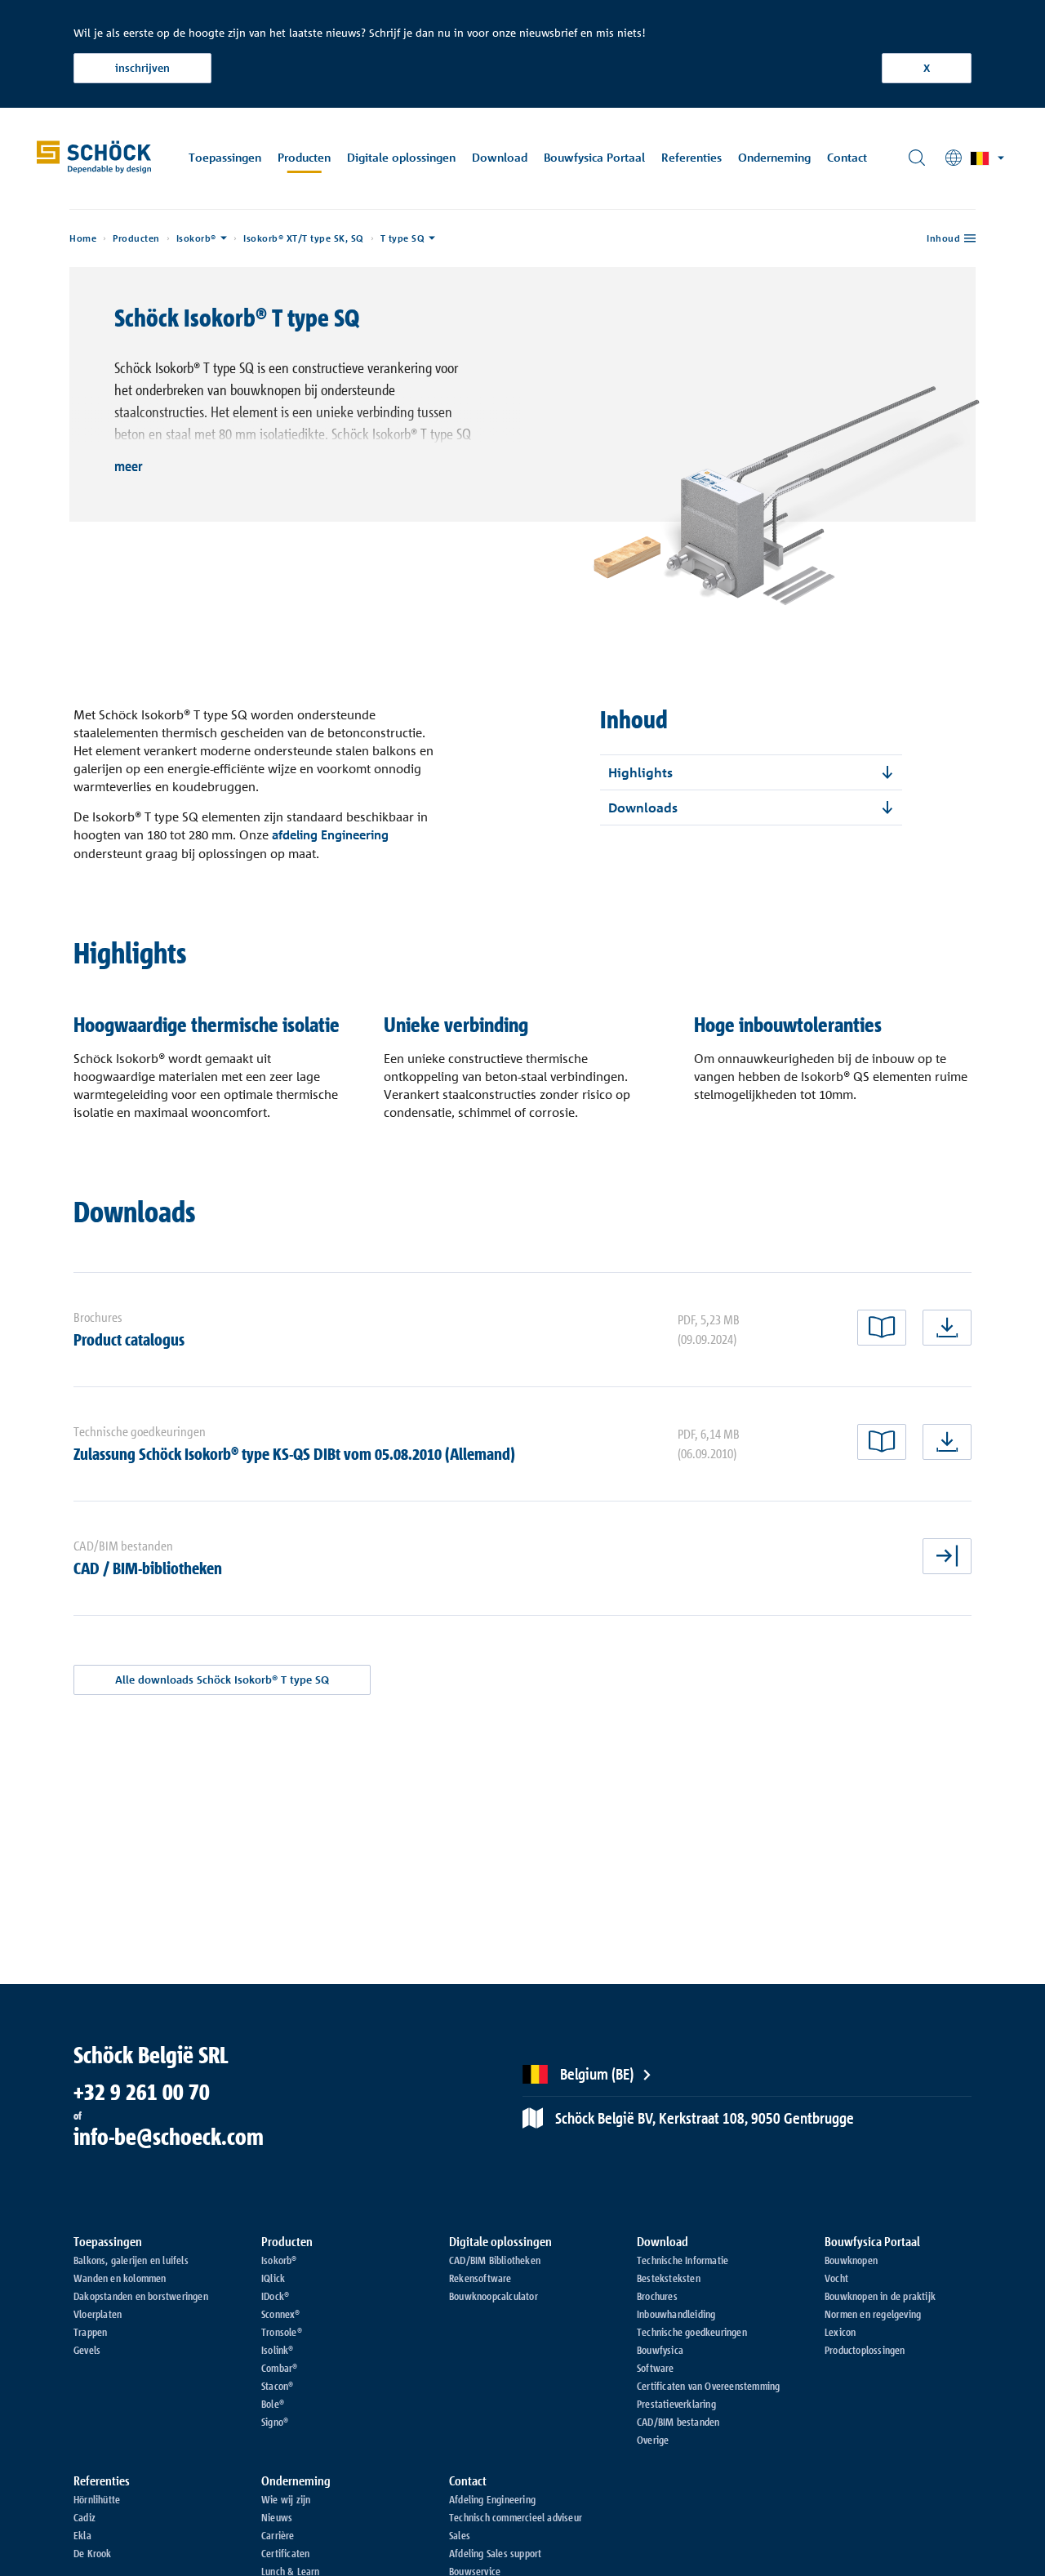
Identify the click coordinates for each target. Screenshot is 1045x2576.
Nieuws (277, 2517)
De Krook (93, 2553)
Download (500, 157)
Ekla (82, 2535)
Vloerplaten (98, 2314)
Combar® (279, 2368)
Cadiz (84, 2517)
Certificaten (285, 2553)
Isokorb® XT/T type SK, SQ (304, 238)
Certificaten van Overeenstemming (708, 2386)
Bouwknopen (851, 2260)
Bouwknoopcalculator (494, 2296)
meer (129, 465)
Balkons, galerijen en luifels (131, 2260)
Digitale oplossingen (401, 157)
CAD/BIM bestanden (678, 2422)
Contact (847, 157)
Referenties (691, 157)
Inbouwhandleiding (676, 2314)
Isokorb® (196, 238)
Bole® (273, 2404)
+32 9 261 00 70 (142, 2092)
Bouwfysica (660, 2350)
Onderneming (774, 157)
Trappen (90, 2332)
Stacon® (277, 2386)
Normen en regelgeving (873, 2314)
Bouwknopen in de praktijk (880, 2296)
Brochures (657, 2296)
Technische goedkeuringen (692, 2332)
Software (656, 2368)
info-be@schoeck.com (169, 2137)
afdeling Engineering (330, 835)
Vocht (836, 2278)
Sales (460, 2535)
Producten (304, 157)
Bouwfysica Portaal (594, 157)
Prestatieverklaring (676, 2404)
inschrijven (142, 68)
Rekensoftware (480, 2278)
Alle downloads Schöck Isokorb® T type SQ (222, 1680)
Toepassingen (225, 157)
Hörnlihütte (97, 2499)
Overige (653, 2440)
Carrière (278, 2535)
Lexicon (840, 2332)
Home (83, 238)
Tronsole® (282, 2332)
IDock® (275, 2296)
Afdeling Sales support (495, 2553)
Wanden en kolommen (120, 2278)
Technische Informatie (683, 2260)
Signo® (275, 2422)
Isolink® (278, 2350)
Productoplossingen (865, 2350)
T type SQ (403, 238)
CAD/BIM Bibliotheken (495, 2260)
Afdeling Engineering (492, 2499)
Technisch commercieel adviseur (516, 2517)
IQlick (273, 2278)
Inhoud (943, 238)
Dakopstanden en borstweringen (141, 2296)
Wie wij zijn (286, 2499)
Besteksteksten (669, 2278)
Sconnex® (281, 2314)
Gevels (87, 2350)
